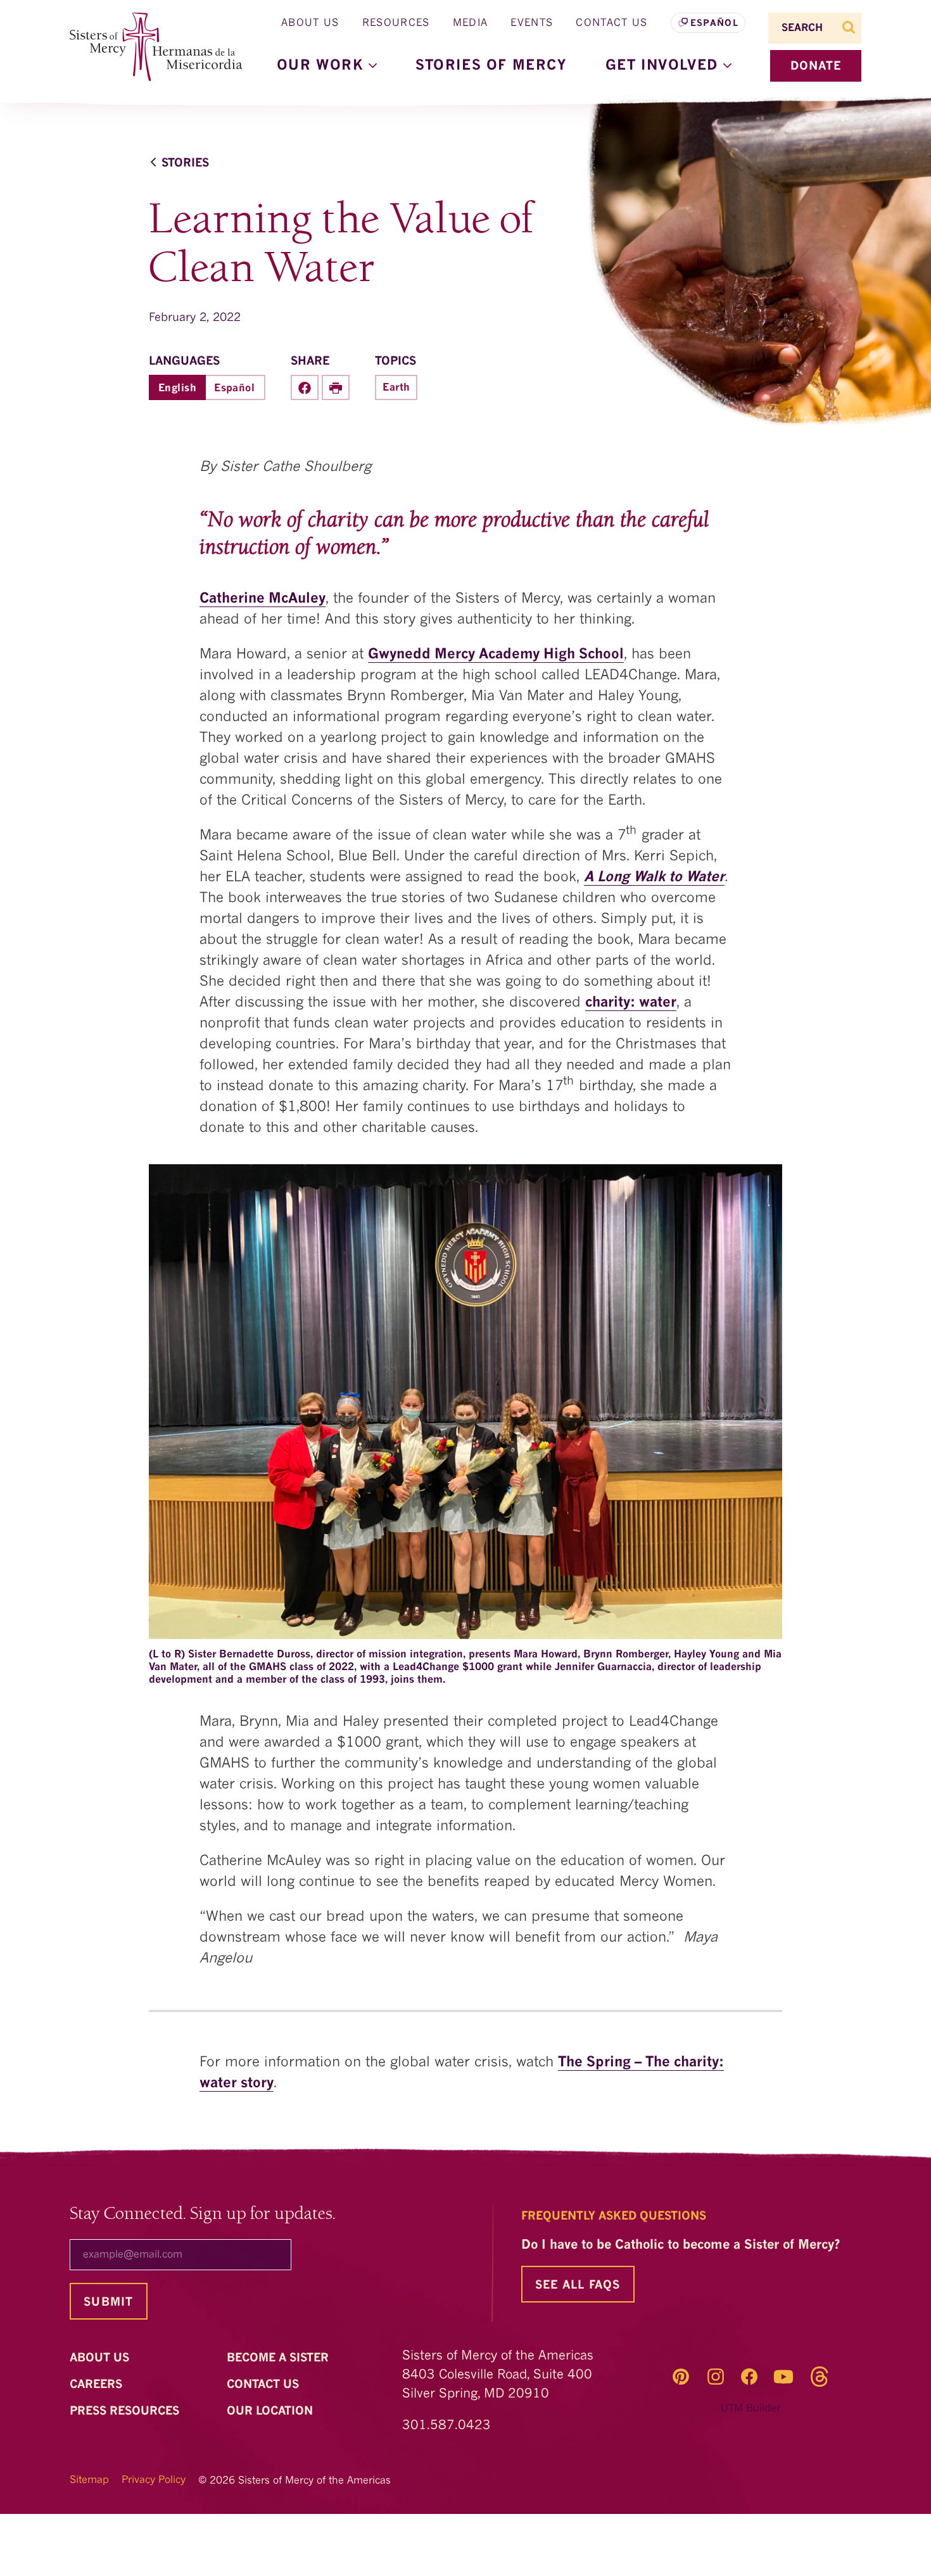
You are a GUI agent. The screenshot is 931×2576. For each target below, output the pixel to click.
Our (271, 2411)
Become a (279, 2358)
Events (532, 23)
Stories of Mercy (491, 66)
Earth (396, 388)
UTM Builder (750, 2409)
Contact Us (611, 23)
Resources (396, 23)
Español (714, 23)
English (177, 389)
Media (471, 23)
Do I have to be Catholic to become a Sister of (682, 2246)
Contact (264, 2385)
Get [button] (664, 66)
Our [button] (323, 66)
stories (185, 163)
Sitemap (89, 2480)
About (101, 2358)
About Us (310, 23)
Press (126, 2411)
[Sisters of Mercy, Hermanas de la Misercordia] (149, 47)
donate (816, 66)
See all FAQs (578, 2285)
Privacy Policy (154, 2480)
